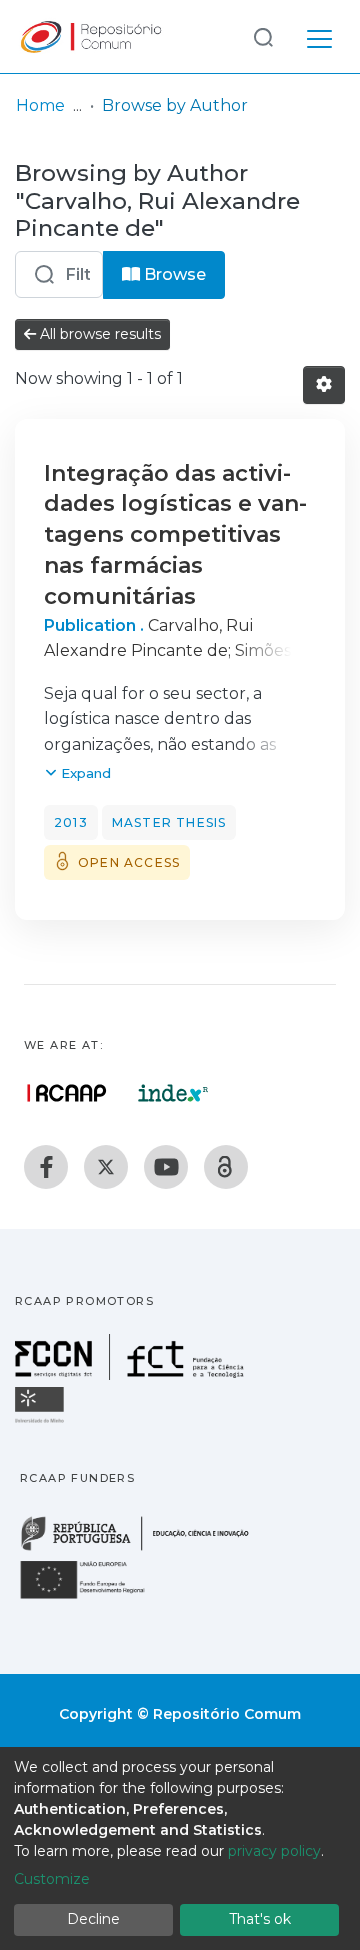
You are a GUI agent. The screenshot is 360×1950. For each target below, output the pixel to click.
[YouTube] (166, 1167)
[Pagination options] (324, 385)
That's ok (260, 1919)
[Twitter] (106, 1167)
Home (40, 105)
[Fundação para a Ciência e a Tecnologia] (132, 1374)
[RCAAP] (226, 1167)
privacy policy (274, 1851)
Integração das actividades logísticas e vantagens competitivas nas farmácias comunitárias (175, 535)
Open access (129, 862)
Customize (52, 1879)
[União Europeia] (94, 1597)
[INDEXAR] (173, 1093)
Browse (173, 274)
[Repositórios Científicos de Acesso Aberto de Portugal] (67, 1093)
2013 (71, 822)
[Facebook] (46, 1167)
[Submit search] (263, 36)
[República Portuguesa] (145, 1548)
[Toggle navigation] (319, 36)
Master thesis (169, 822)
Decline (93, 1919)
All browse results (98, 334)
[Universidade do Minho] (42, 1421)
